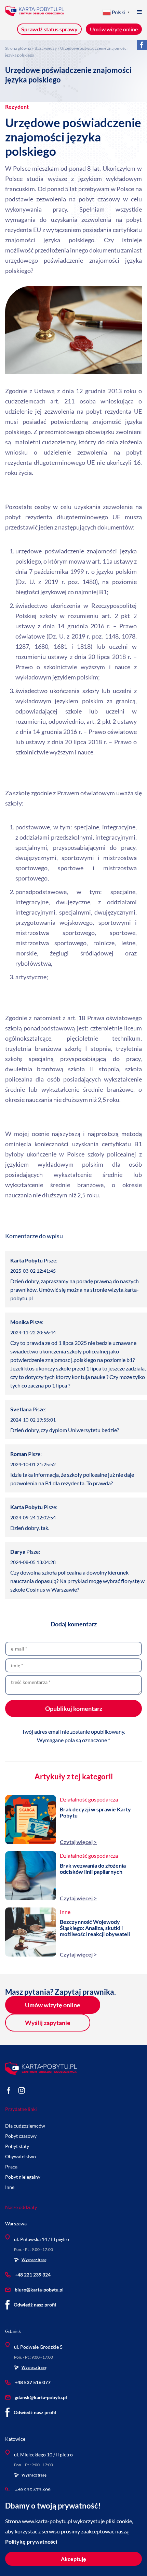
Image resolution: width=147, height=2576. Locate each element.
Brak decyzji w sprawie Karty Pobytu (95, 1812)
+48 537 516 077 (33, 2382)
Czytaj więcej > (78, 1842)
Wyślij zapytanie (48, 2023)
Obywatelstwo (21, 2156)
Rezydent (17, 106)
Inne (10, 2187)
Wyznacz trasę (34, 2260)
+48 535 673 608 (33, 2490)
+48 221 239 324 (33, 2275)
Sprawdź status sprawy (49, 29)
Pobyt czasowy (21, 2136)
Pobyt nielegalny (23, 2177)
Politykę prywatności (31, 2541)
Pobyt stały (17, 2146)
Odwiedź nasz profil (35, 2305)
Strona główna (18, 48)
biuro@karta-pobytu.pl (39, 2290)
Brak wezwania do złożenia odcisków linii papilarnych (93, 1868)
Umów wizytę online (53, 2005)
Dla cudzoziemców (25, 2126)
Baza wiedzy (46, 48)
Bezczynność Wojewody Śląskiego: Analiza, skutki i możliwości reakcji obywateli (95, 1928)
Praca (11, 2167)
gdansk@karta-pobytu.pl (41, 2397)
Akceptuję (73, 2559)
